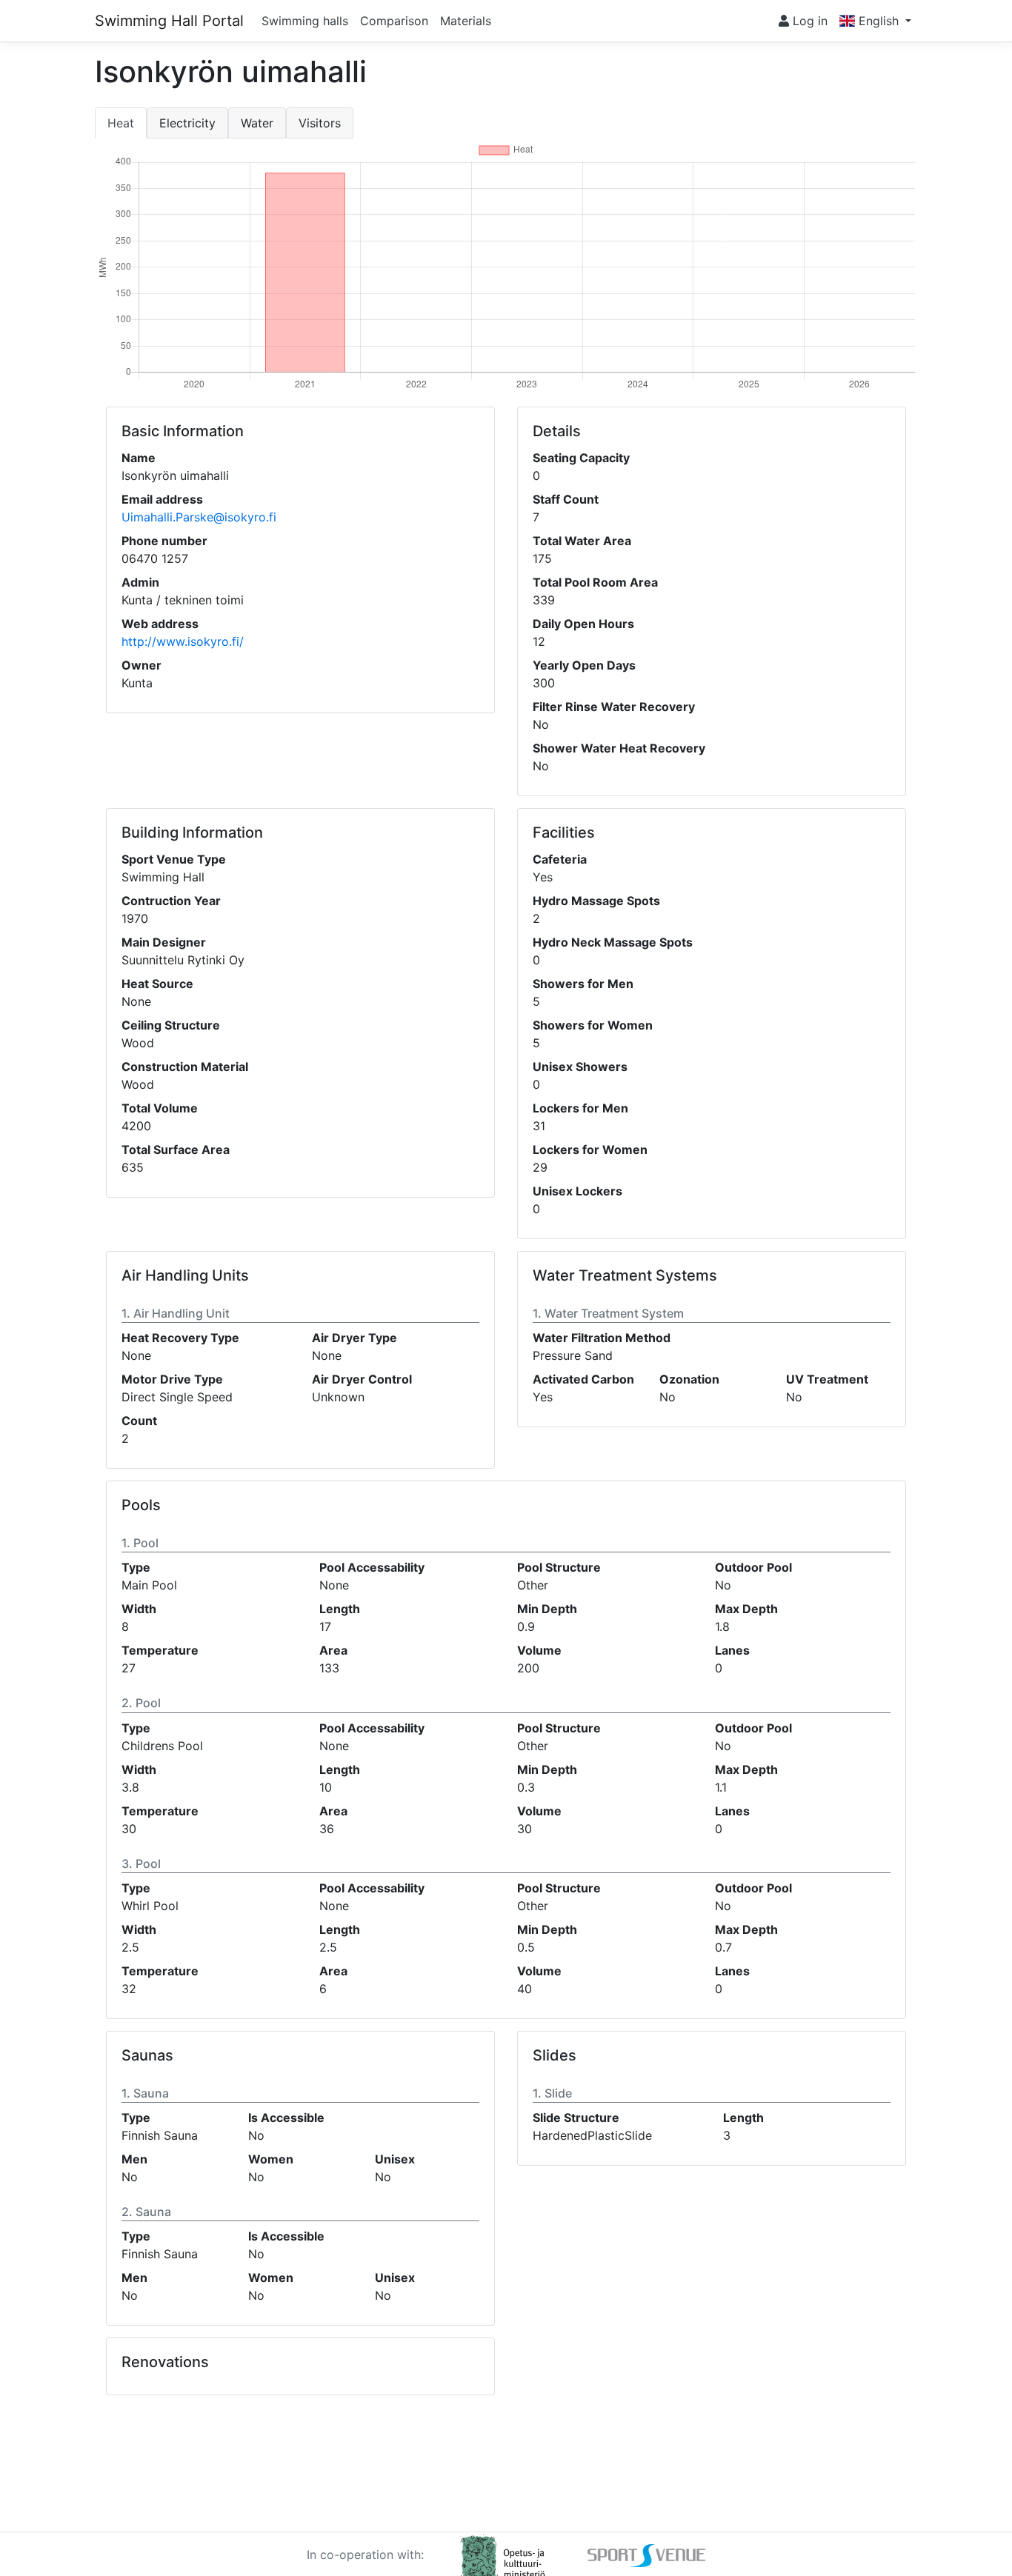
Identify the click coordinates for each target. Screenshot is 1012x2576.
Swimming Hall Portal (169, 21)
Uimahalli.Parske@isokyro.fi (199, 517)
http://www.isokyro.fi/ (183, 641)
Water (257, 123)
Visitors (320, 123)
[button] (875, 21)
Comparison (394, 21)
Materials (466, 21)
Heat (121, 123)
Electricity (187, 123)
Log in (808, 21)
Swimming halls (305, 21)
